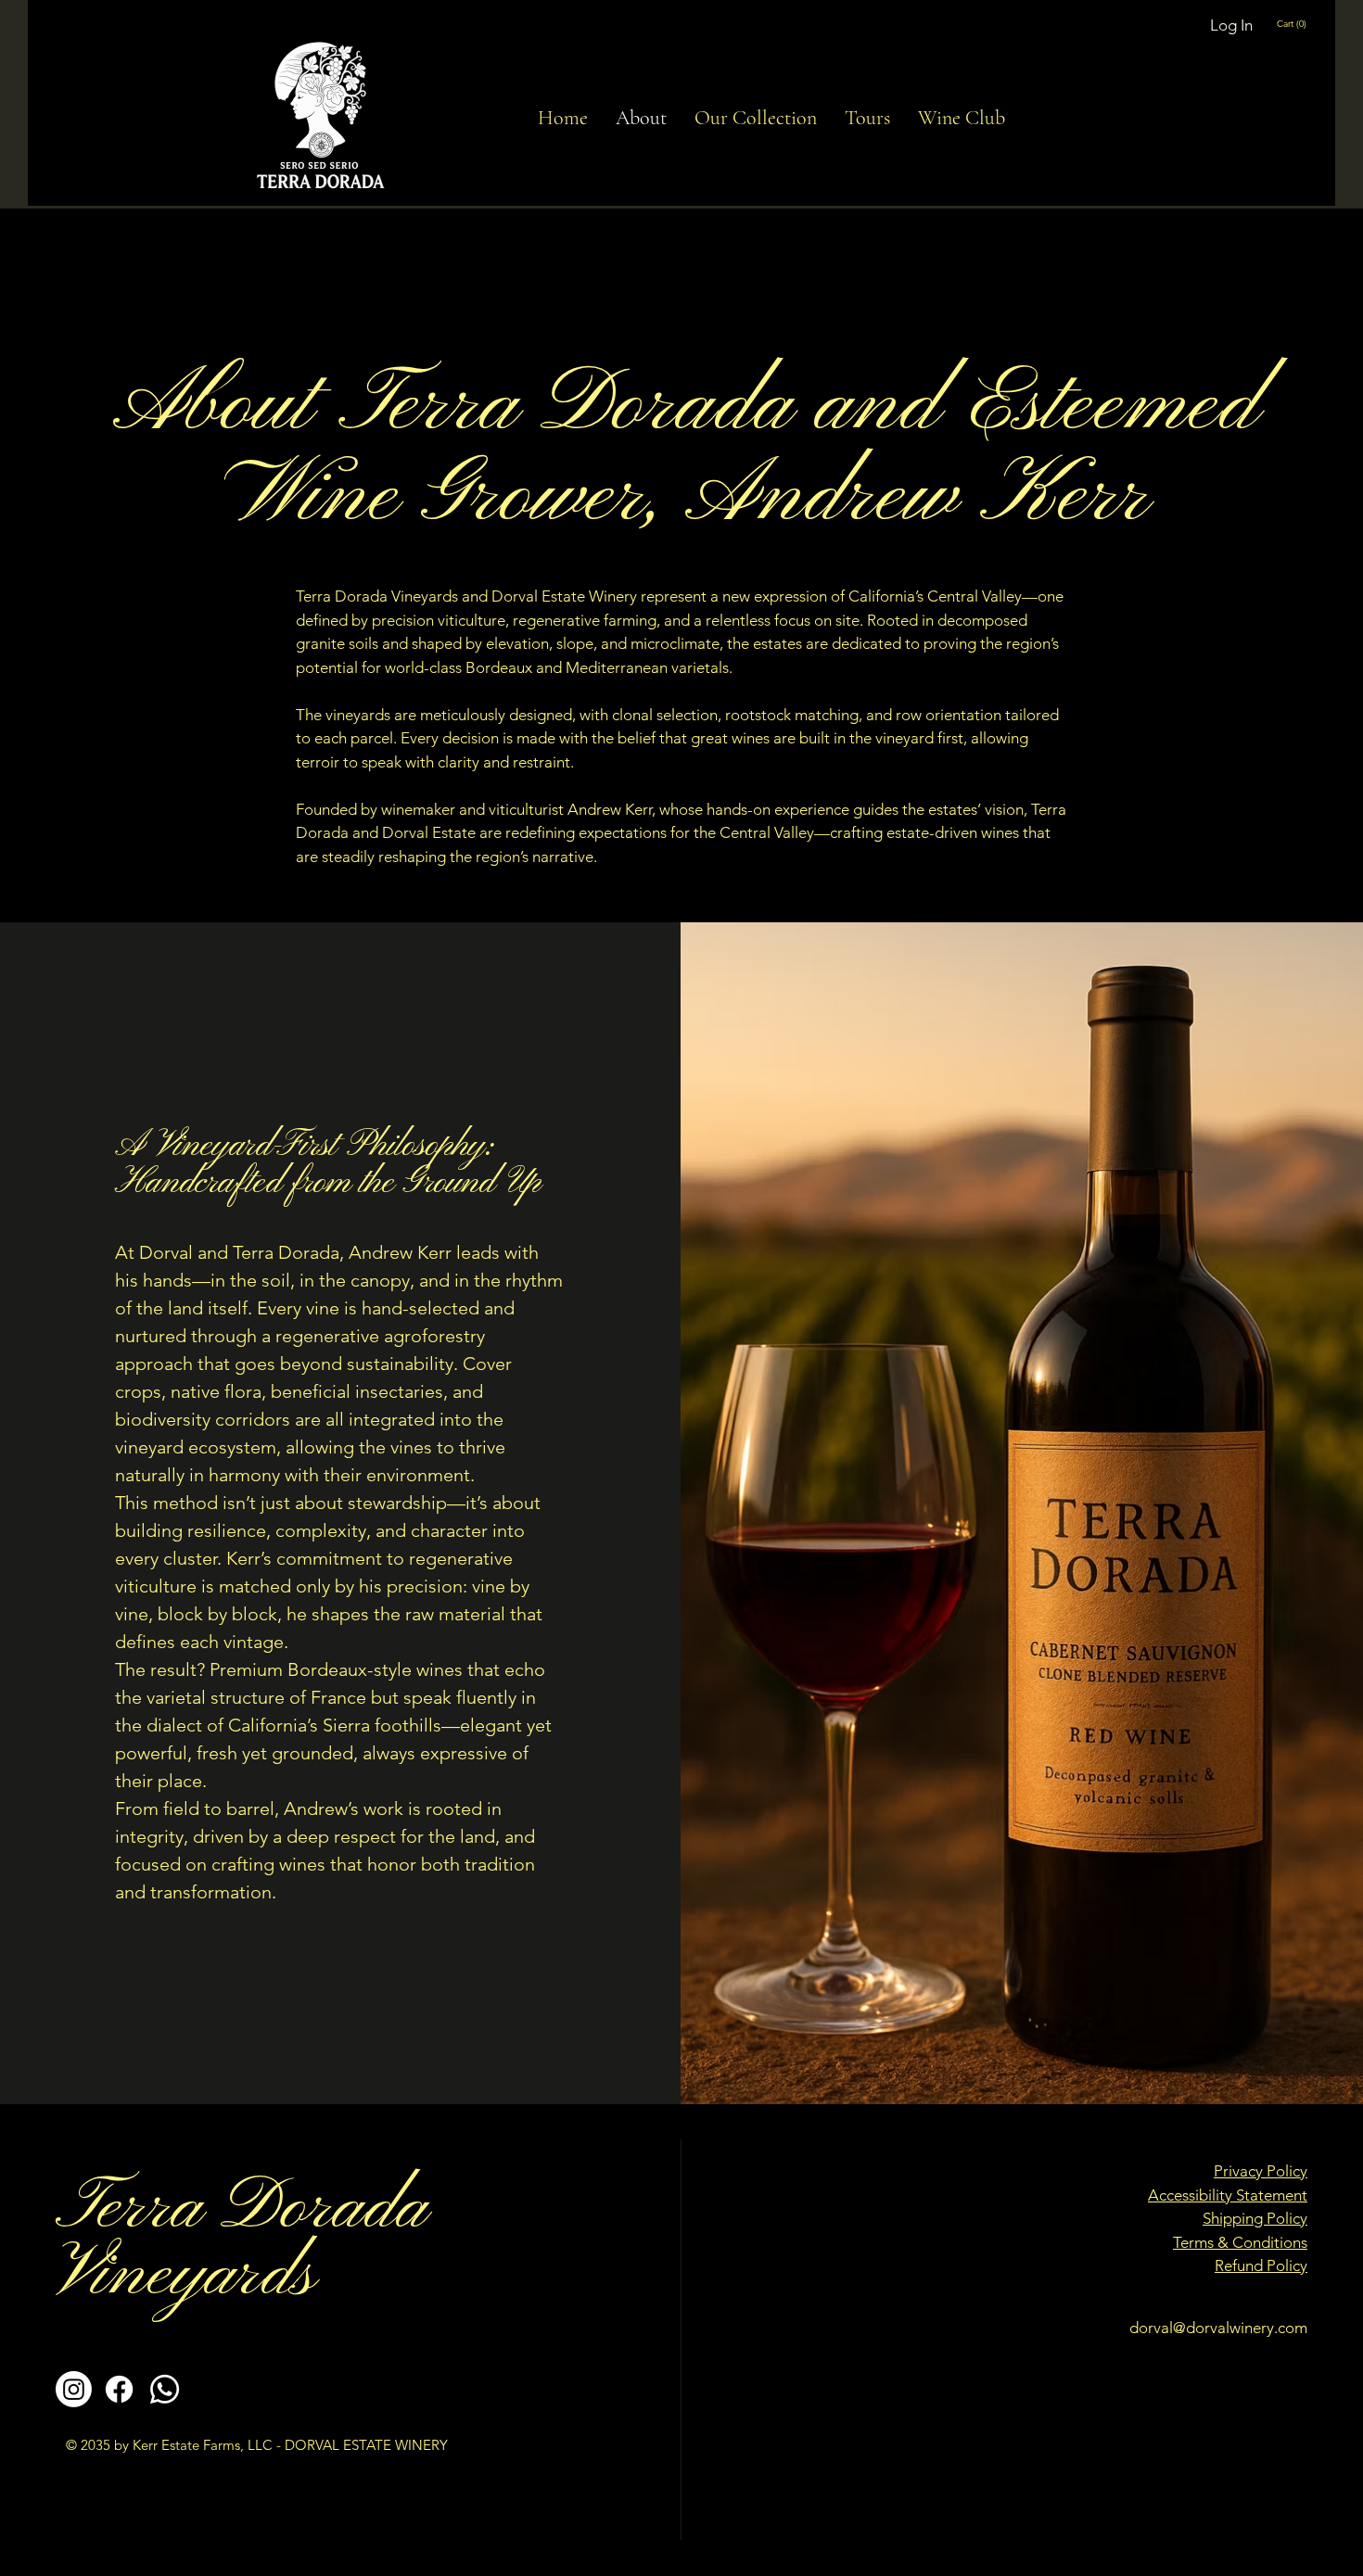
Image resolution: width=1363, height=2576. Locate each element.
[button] (1301, 23)
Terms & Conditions (1240, 2242)
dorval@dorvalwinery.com (1218, 2328)
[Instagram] (74, 2389)
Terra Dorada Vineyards (242, 2242)
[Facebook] (119, 2389)
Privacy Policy (1261, 2171)
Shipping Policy (1255, 2218)
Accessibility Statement (1228, 2195)
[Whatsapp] (165, 2389)
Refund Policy (1261, 2265)
